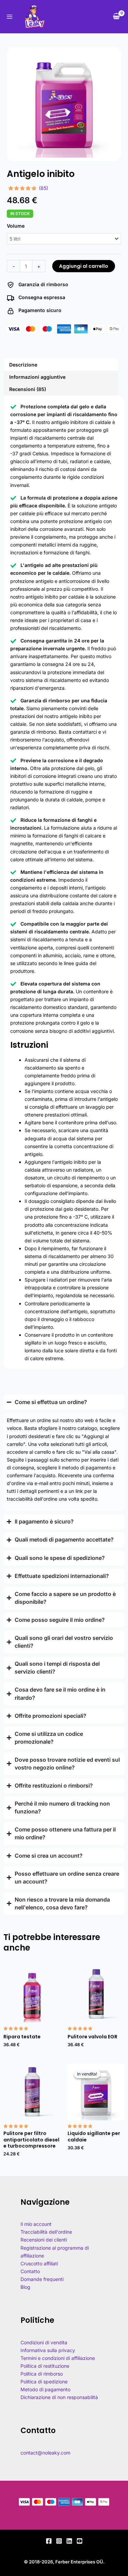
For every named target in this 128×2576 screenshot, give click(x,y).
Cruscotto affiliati (39, 2263)
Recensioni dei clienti (44, 2240)
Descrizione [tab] (23, 365)
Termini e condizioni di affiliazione (58, 2358)
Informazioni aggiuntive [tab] (37, 377)
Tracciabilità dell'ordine (46, 2232)
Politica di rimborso (42, 2374)
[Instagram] (59, 2541)
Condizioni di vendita (44, 2342)
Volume (16, 226)
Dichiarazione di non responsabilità (59, 2397)
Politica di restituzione (45, 2366)
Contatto (30, 2271)
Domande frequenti (42, 2279)
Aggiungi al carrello (84, 266)
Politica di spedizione (44, 2382)
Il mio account (36, 2224)
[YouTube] (80, 2541)
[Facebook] (49, 2541)
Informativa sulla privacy (48, 2350)
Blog (25, 2287)
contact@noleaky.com (45, 2453)
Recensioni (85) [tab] (28, 389)
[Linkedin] (69, 2541)
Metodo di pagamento (45, 2389)
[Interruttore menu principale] (10, 17)
